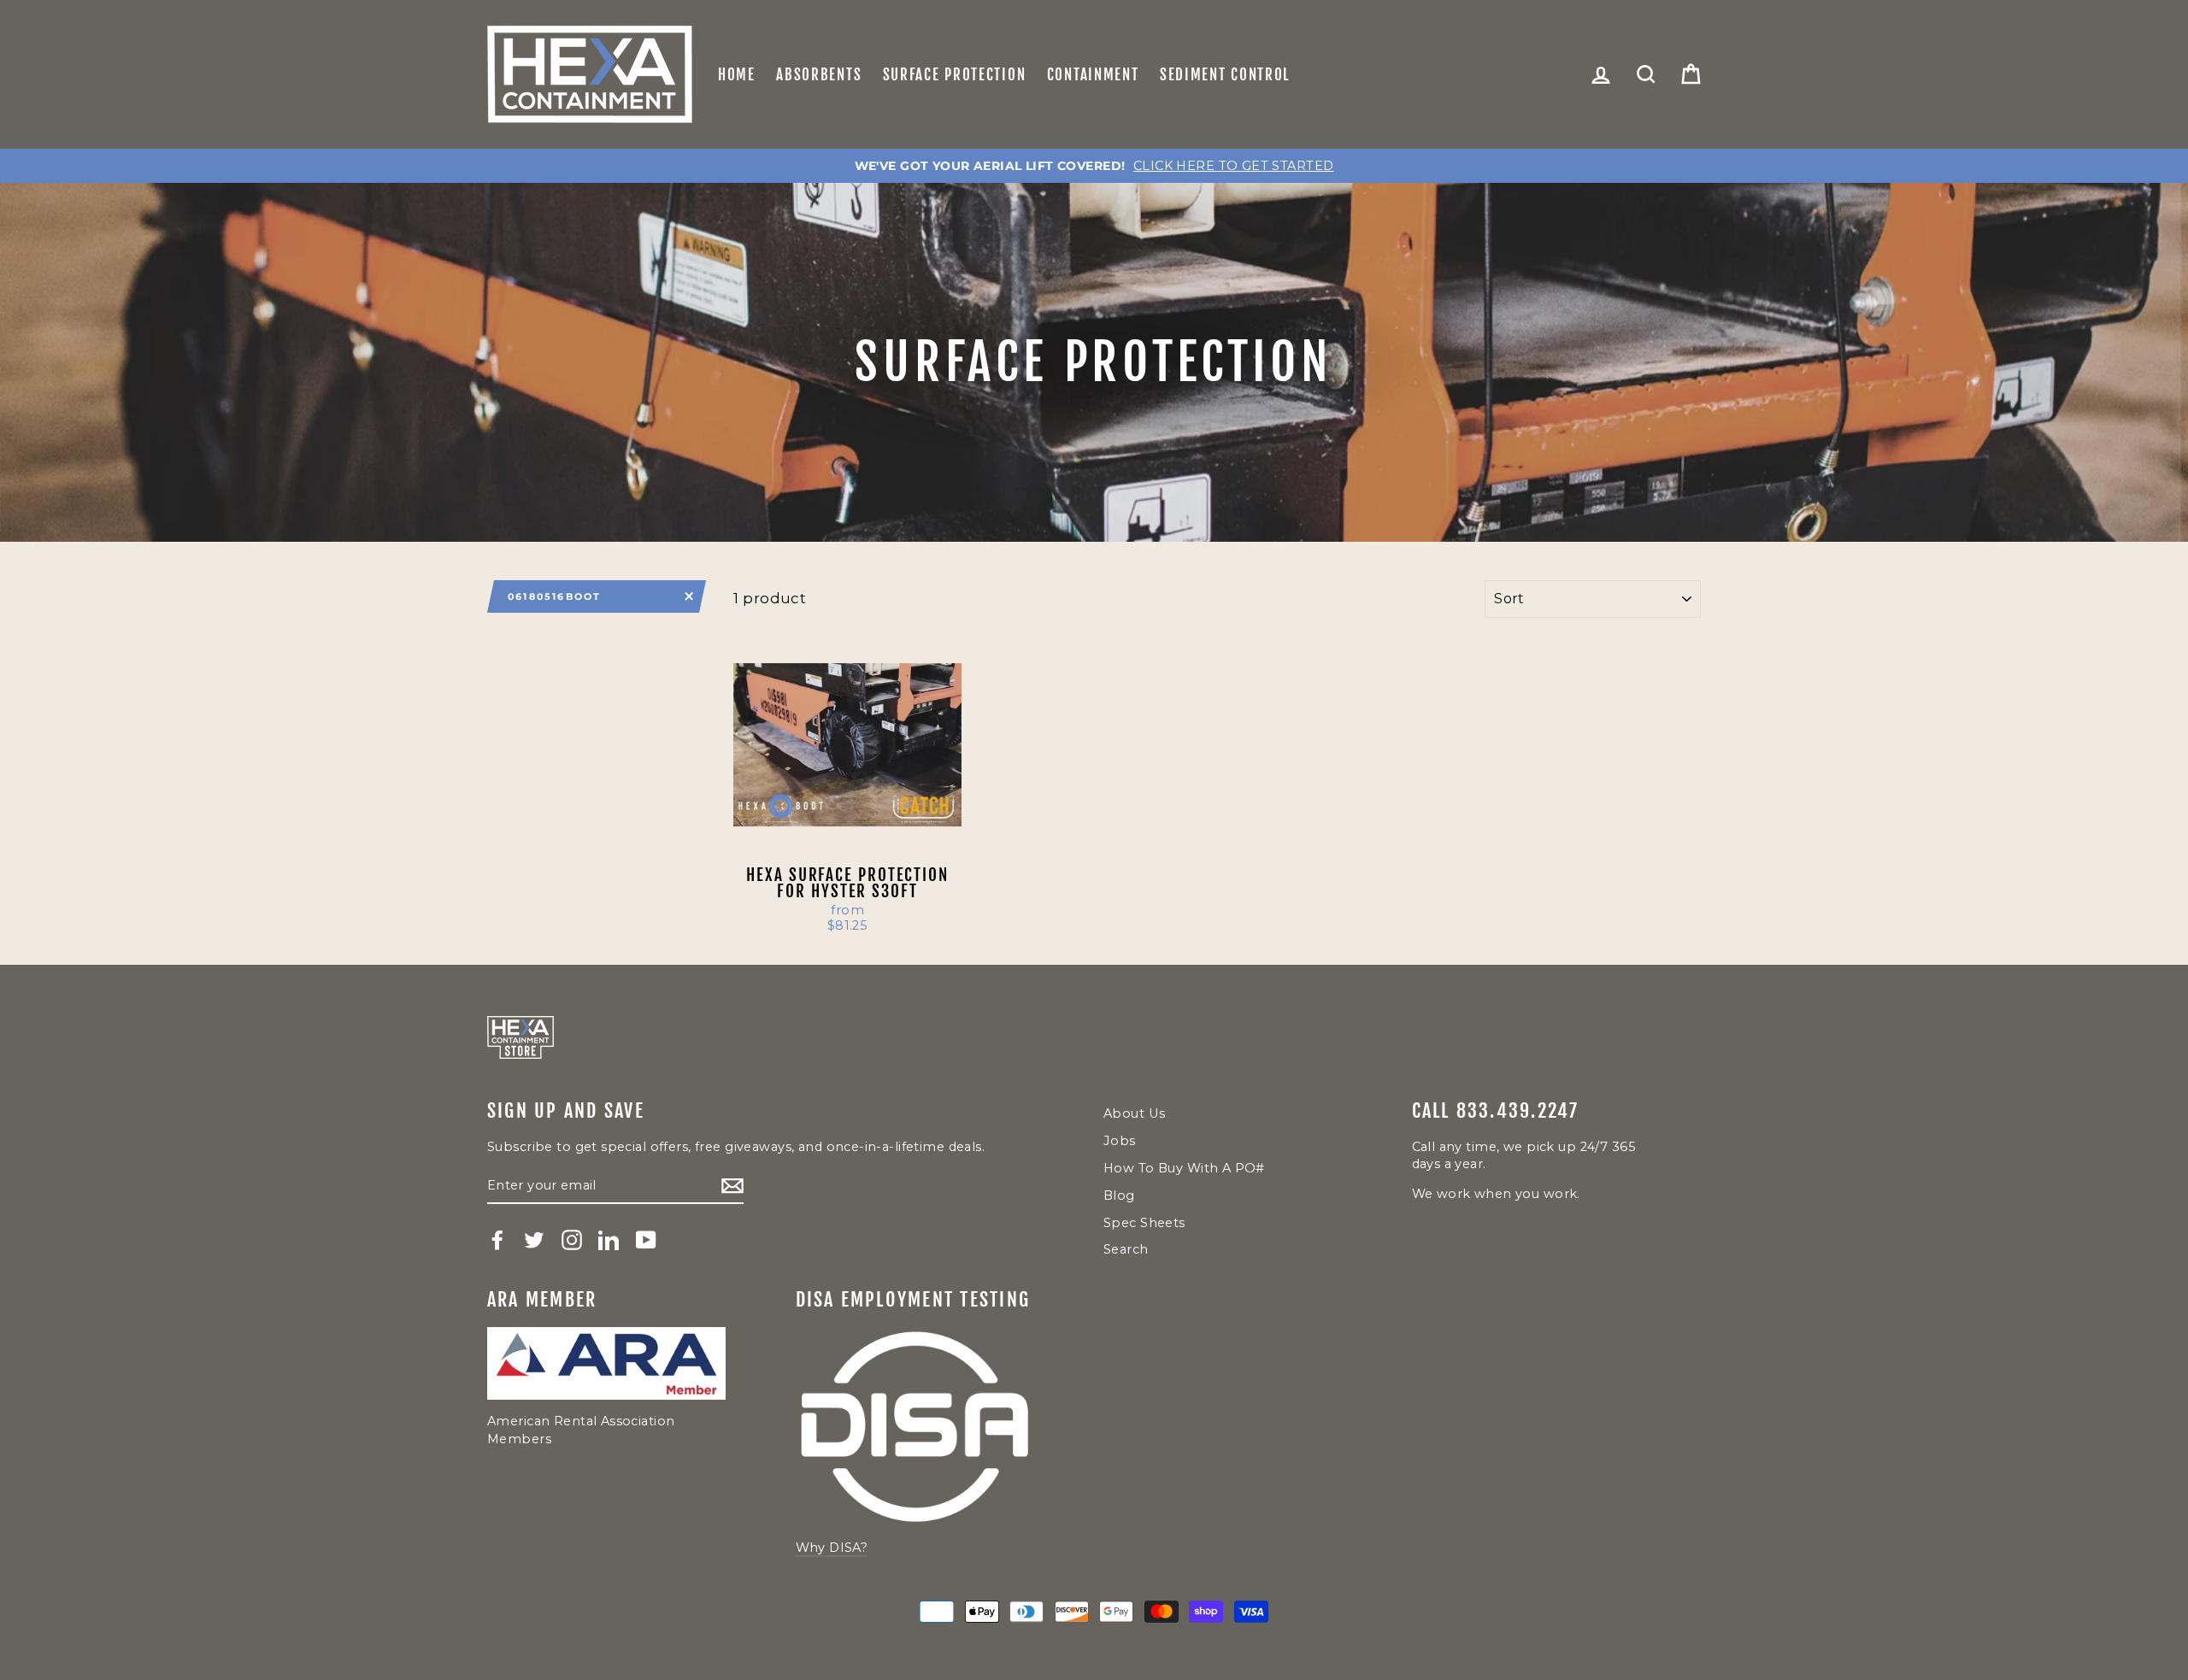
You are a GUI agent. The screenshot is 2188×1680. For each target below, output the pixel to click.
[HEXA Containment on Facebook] (497, 1240)
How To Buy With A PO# (1184, 1168)
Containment (1093, 75)
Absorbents (819, 75)
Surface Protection (955, 75)
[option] (1094, 166)
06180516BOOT (554, 596)
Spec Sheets (1144, 1223)
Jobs (1120, 1141)
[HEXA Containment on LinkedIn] (609, 1240)
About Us (1134, 1113)
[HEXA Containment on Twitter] (534, 1240)
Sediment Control (1225, 75)
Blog (1119, 1195)
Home (737, 75)
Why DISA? (832, 1548)
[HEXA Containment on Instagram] (572, 1240)
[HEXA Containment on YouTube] (646, 1240)
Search (1126, 1249)
